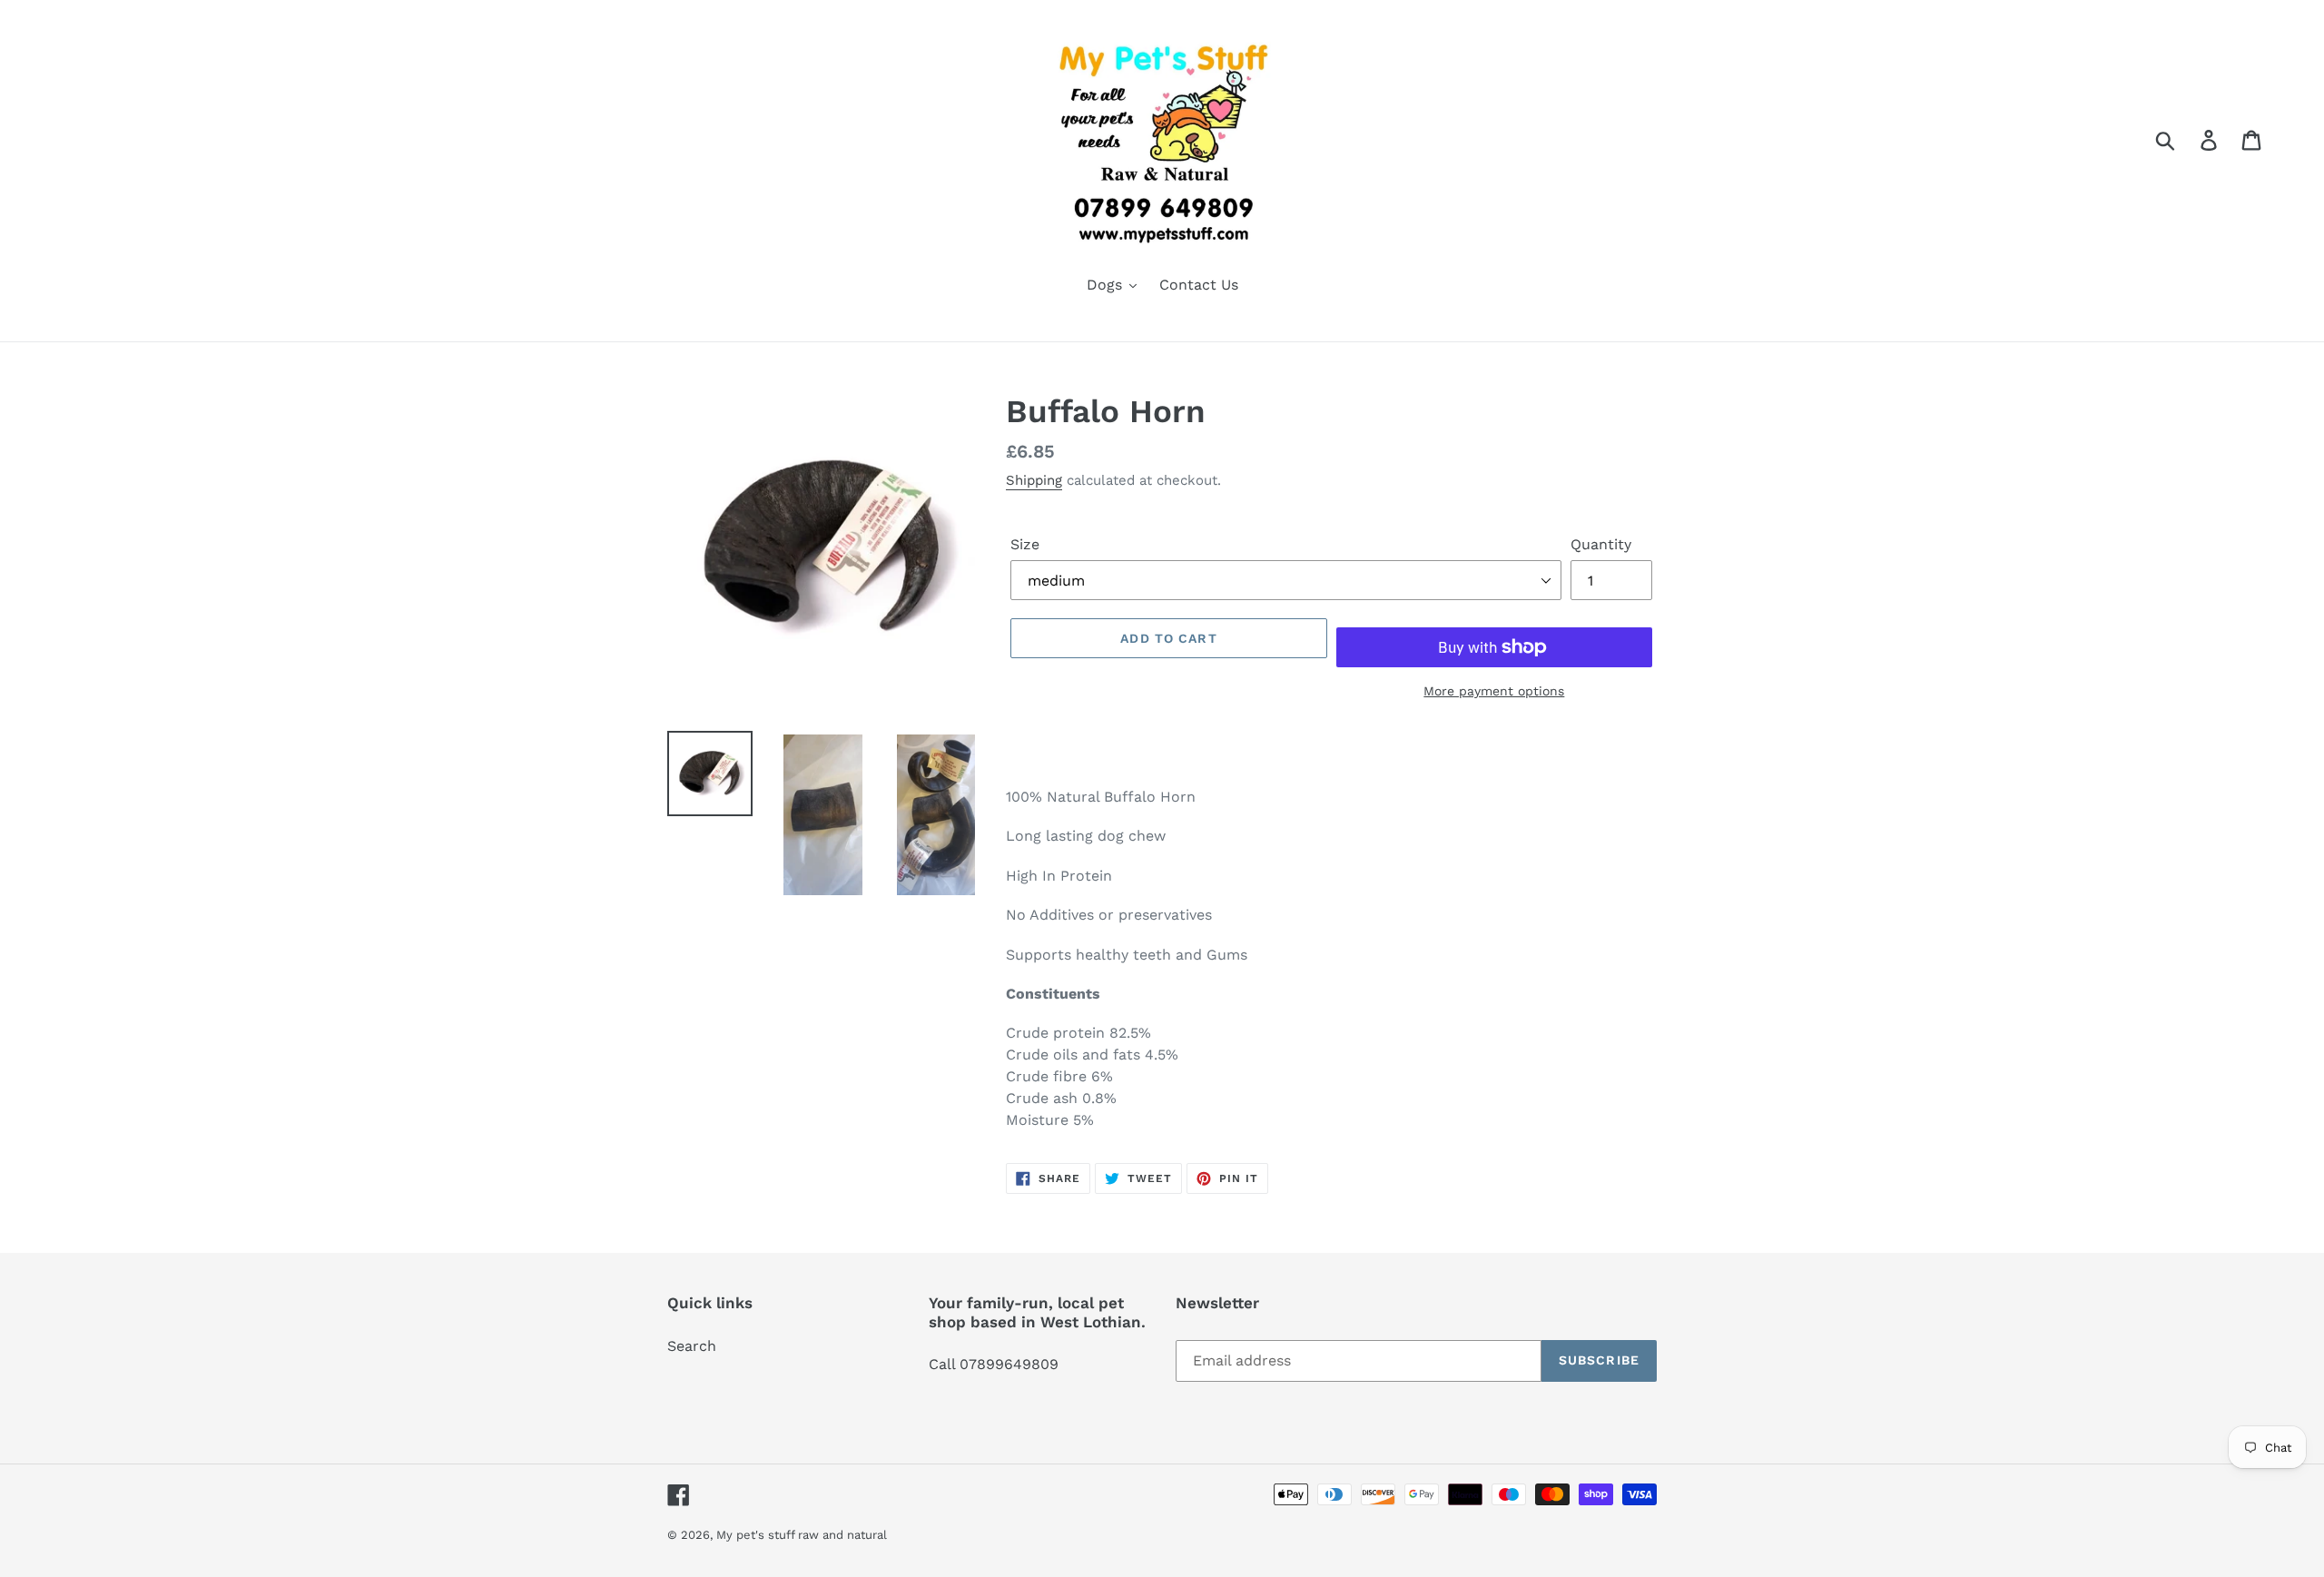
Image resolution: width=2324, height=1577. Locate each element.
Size (1025, 544)
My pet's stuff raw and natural (802, 1535)
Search (692, 1346)
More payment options (1494, 691)
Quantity (1601, 544)
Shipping (1034, 480)
